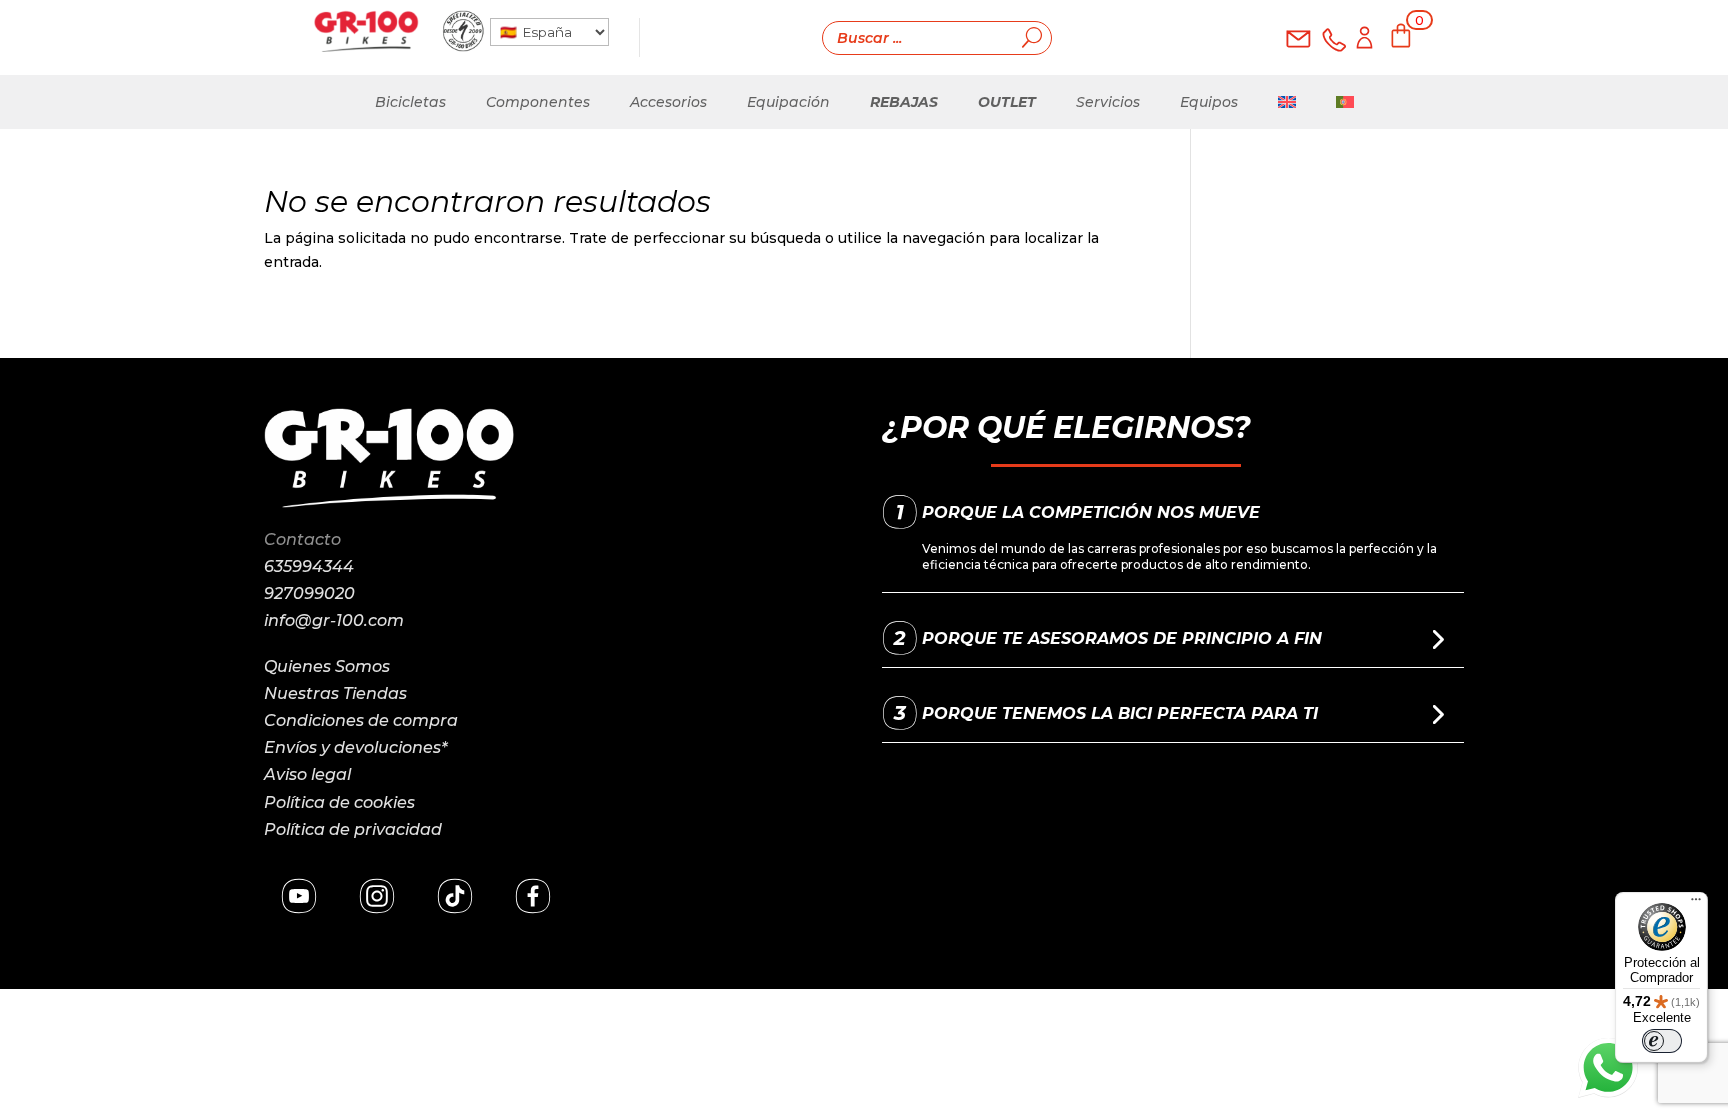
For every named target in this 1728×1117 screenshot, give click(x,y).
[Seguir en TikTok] (455, 896)
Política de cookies (339, 802)
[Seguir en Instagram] (377, 896)
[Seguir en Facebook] (533, 896)
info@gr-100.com (334, 620)
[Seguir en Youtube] (299, 896)
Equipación (788, 102)
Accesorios (668, 102)
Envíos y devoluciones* (355, 747)
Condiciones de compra (361, 720)
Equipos (1209, 102)
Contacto (302, 539)
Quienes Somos (327, 666)
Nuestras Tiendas (335, 693)
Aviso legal (307, 774)
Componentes (538, 102)
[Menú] (1696, 904)
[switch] (1662, 1041)
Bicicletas (410, 102)
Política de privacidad (353, 829)
